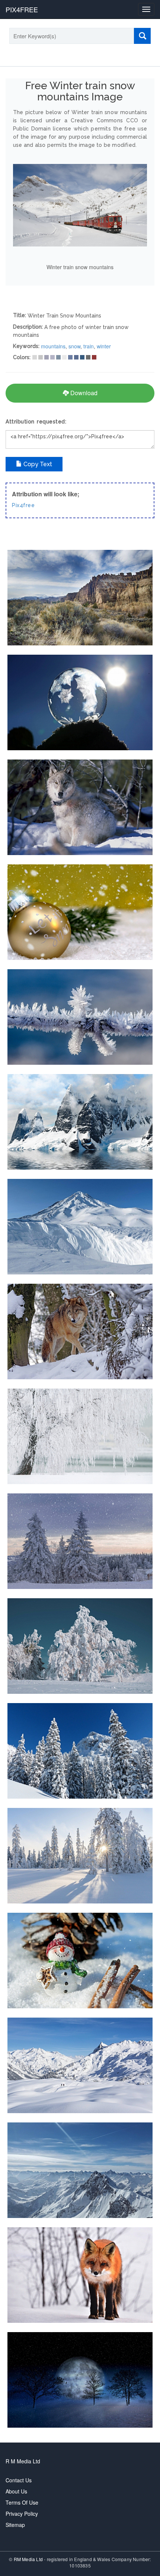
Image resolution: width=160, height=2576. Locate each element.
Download (83, 393)
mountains (53, 346)
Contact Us (19, 2480)
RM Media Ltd (29, 2559)
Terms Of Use (22, 2502)
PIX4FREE (22, 9)
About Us (16, 2491)
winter (104, 346)
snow (74, 346)
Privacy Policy (22, 2514)
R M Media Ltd (23, 2461)
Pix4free (23, 505)
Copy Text (37, 464)
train (89, 346)
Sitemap (15, 2525)
